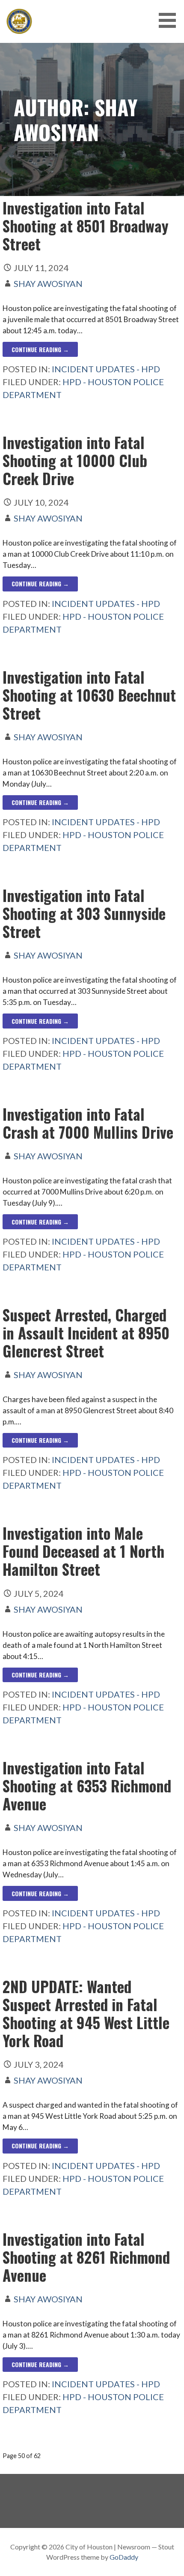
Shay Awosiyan (48, 284)
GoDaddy (124, 2557)
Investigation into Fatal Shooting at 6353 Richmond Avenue (87, 1786)
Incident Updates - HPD (106, 369)
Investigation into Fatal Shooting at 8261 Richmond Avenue (86, 2257)
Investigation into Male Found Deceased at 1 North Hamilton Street (83, 1551)
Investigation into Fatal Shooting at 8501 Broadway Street (86, 226)
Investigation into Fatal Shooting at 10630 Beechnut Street (89, 695)
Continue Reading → (40, 349)
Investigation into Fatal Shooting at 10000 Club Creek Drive (75, 460)
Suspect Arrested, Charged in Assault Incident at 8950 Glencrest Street (86, 1333)
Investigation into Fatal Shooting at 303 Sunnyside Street (84, 913)
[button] (170, 20)
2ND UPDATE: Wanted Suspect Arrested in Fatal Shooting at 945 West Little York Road (86, 2013)
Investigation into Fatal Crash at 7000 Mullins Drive (88, 1123)
